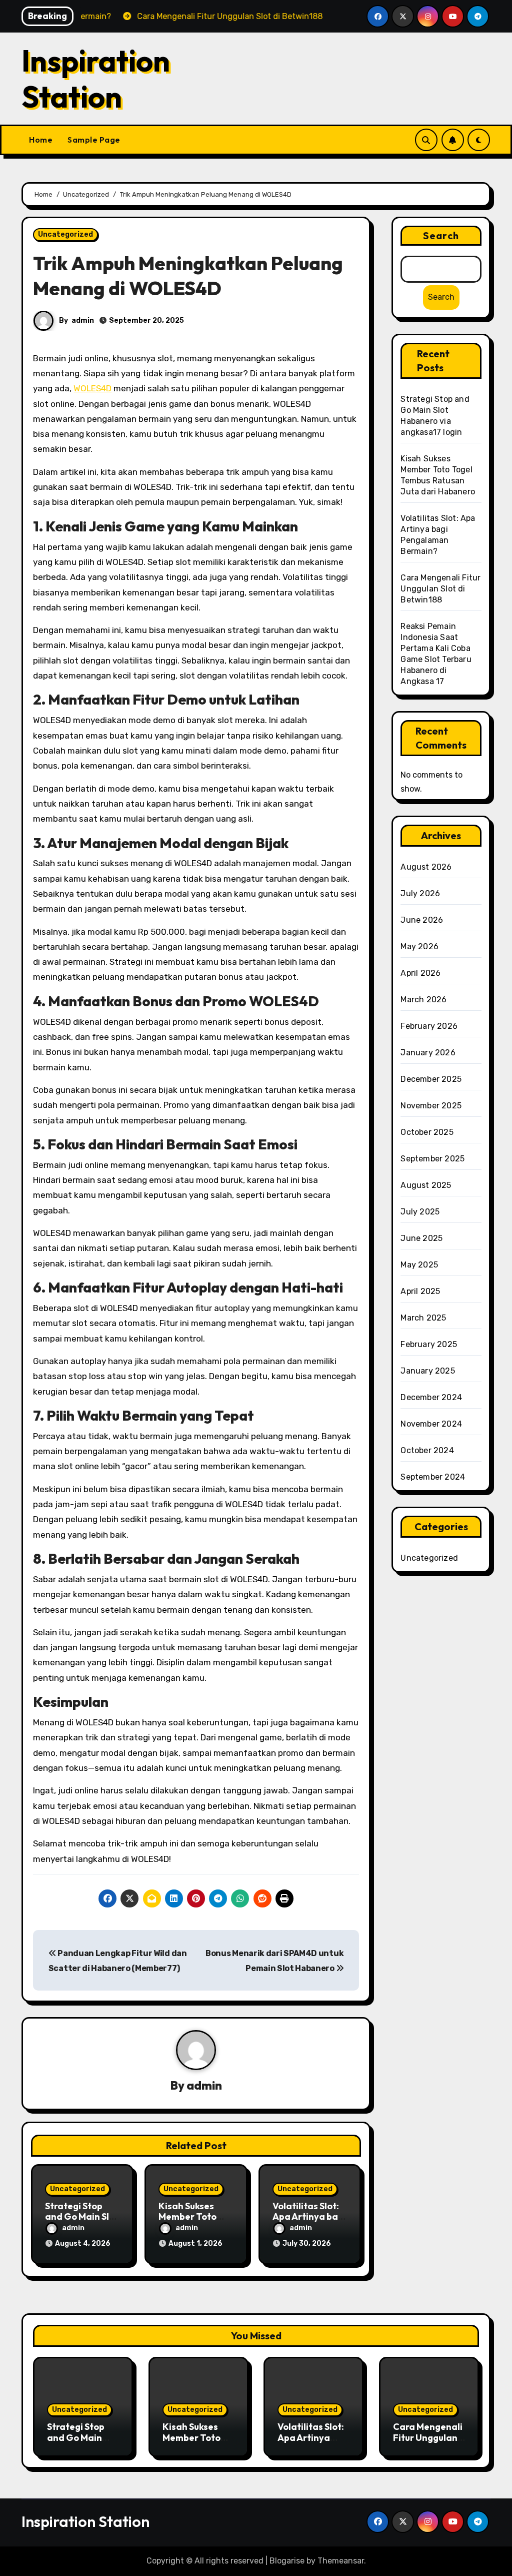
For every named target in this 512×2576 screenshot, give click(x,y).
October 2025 (427, 1132)
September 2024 (433, 1477)
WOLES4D (92, 388)
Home (41, 140)
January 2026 (428, 1053)
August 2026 (426, 867)
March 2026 (423, 1000)
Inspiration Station (96, 79)
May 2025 (419, 1265)
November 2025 (431, 1106)
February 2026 (429, 1026)
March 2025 (423, 1318)
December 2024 (431, 1397)
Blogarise (287, 2561)
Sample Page (94, 140)
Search (441, 235)
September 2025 (432, 1159)
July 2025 (420, 1212)
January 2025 (427, 1371)
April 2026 (420, 973)
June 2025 (421, 1238)
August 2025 (426, 1185)
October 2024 (427, 1450)
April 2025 (420, 1291)
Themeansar (341, 2561)
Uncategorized (65, 234)
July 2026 (420, 893)
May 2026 (419, 946)
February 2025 (429, 1344)
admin (83, 320)
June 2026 (422, 920)
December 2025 (431, 1079)
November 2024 (431, 1424)
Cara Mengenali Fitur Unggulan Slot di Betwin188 (440, 589)
